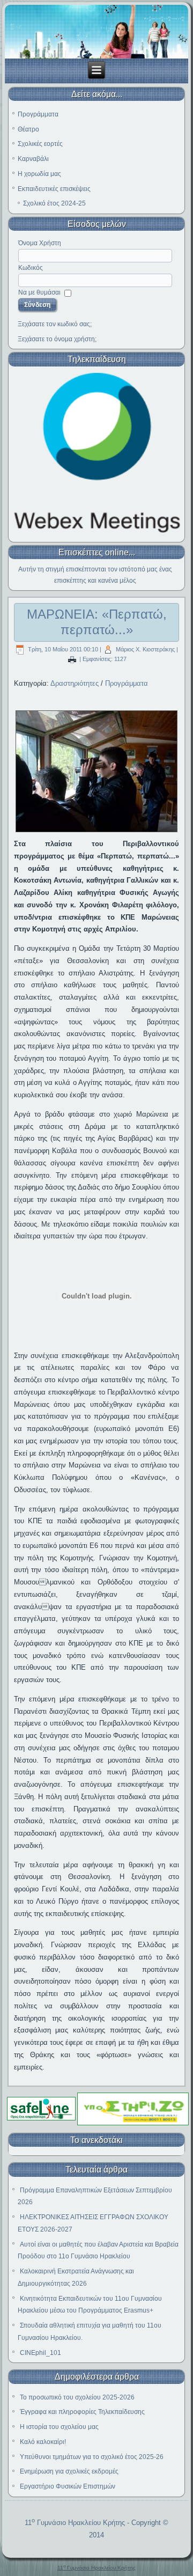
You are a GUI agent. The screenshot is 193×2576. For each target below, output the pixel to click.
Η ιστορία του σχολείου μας (59, 2427)
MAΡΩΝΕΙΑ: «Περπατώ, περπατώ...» (97, 622)
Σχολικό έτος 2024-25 (54, 203)
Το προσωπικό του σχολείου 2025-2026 (77, 2397)
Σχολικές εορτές (40, 144)
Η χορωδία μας (39, 174)
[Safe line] (41, 2119)
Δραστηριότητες (75, 683)
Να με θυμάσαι (39, 292)
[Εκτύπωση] (72, 659)
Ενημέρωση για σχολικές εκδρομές (69, 2471)
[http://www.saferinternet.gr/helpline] (133, 2124)
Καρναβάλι (33, 159)
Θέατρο (28, 129)
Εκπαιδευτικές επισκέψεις (54, 189)
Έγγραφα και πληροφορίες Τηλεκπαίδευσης (82, 2412)
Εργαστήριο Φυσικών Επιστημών (68, 2486)
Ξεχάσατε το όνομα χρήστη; (57, 339)
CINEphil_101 (40, 2353)
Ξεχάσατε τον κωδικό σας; (55, 324)
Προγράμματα (38, 114)
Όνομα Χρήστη (40, 243)
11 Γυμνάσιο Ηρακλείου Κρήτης (75, 2523)
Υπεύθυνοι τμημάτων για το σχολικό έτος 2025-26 (92, 2457)
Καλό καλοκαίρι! (43, 2442)
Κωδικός (31, 268)
